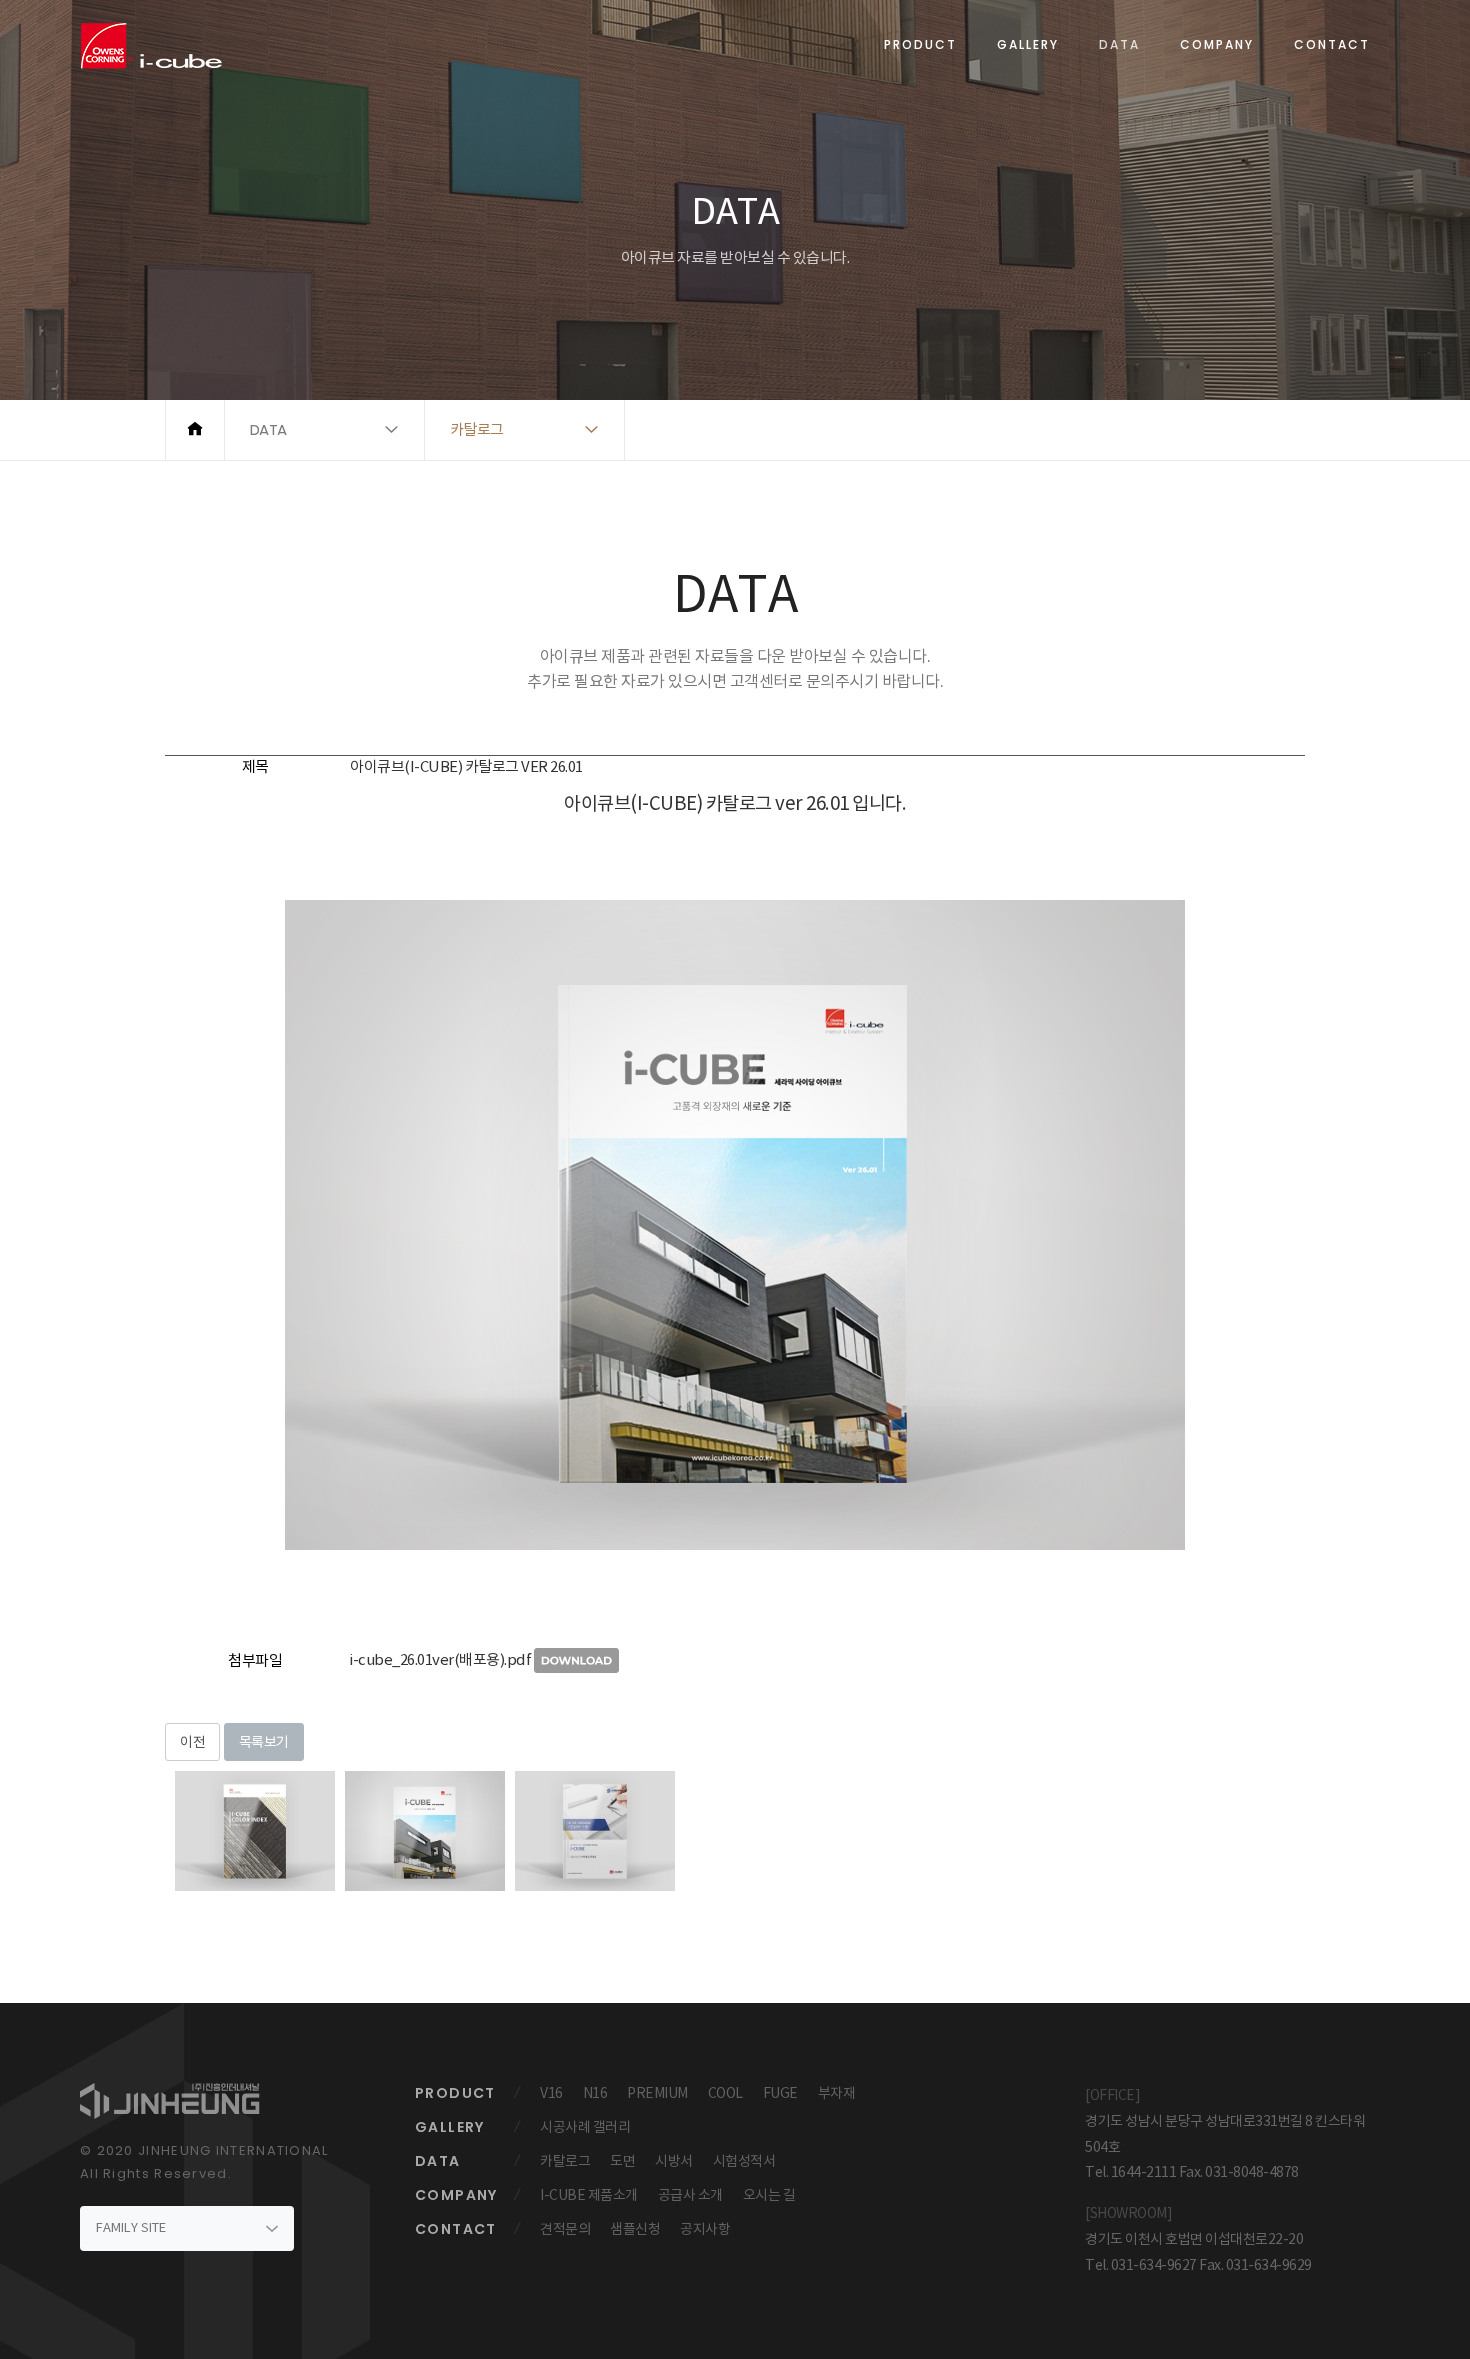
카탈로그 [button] (477, 429)
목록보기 (264, 1742)
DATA (1119, 44)
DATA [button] (268, 429)
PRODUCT (920, 44)
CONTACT (1332, 44)
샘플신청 (635, 2229)
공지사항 (705, 2229)
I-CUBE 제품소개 (589, 2195)
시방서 (674, 2161)
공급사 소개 (690, 2195)
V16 (551, 2093)
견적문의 (565, 2229)
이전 (192, 1742)
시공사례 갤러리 (585, 2127)
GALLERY (1028, 44)
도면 (622, 2161)
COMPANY (1217, 44)
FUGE (780, 2093)
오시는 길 (769, 2195)
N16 (595, 2093)
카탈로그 (565, 2161)
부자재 (837, 2093)
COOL (725, 2093)
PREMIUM (657, 2093)
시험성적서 (744, 2161)
